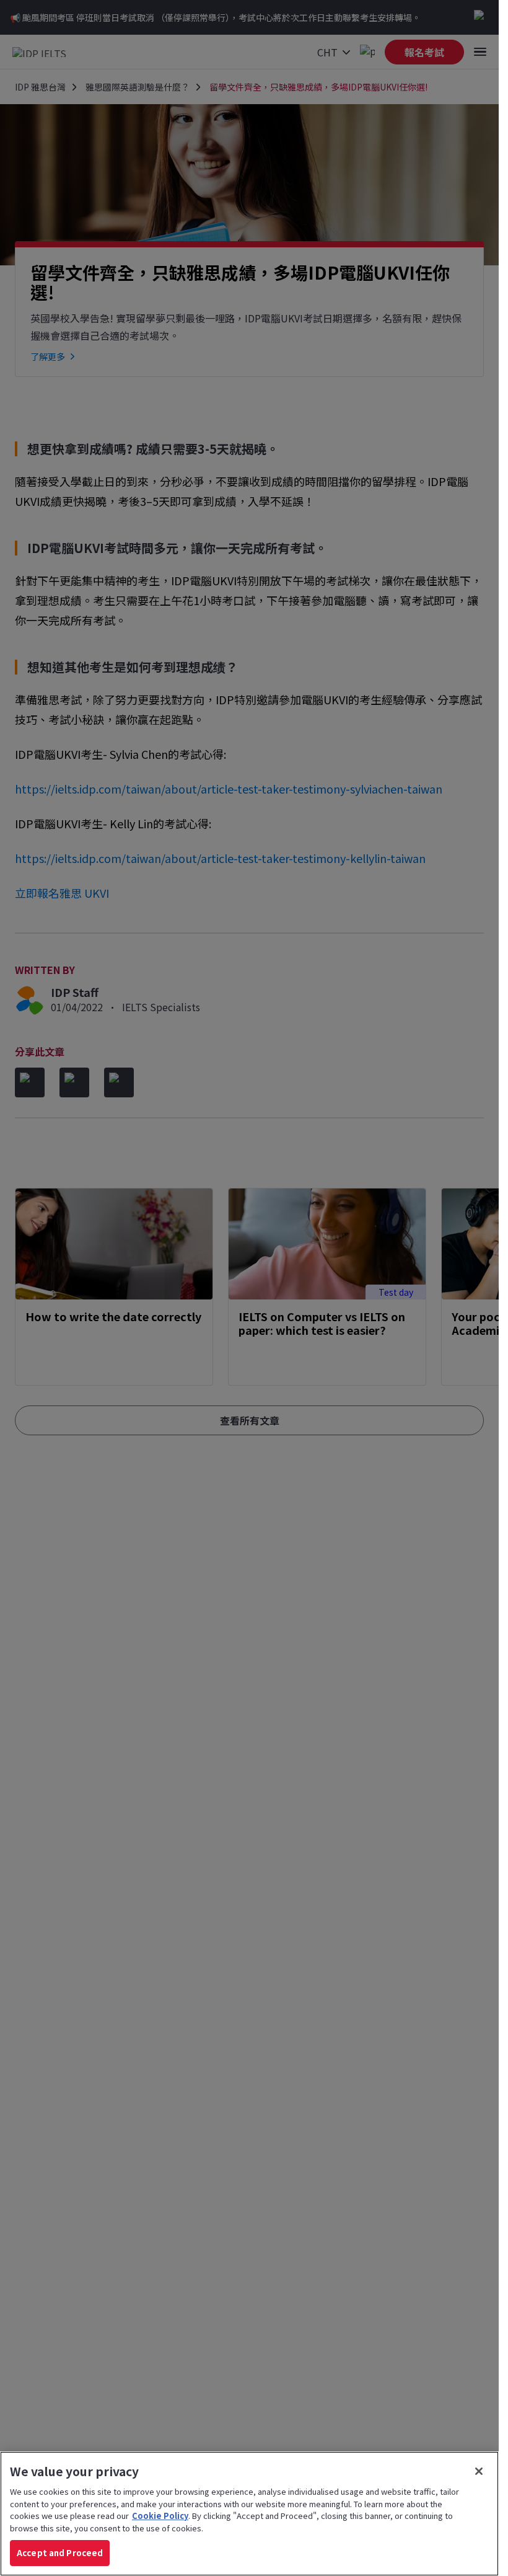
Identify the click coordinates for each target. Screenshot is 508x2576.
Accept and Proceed (60, 2553)
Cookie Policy (160, 2516)
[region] (249, 2514)
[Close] (479, 2471)
